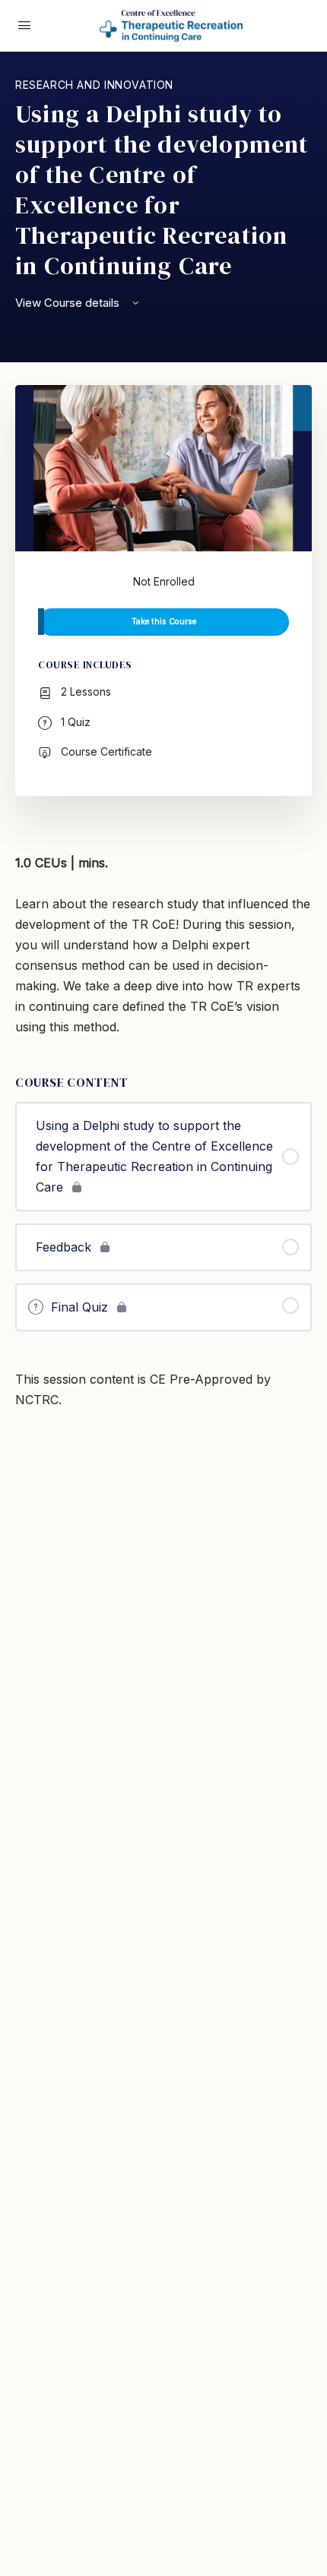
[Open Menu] (24, 25)
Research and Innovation (94, 85)
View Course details (69, 303)
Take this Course (164, 622)
